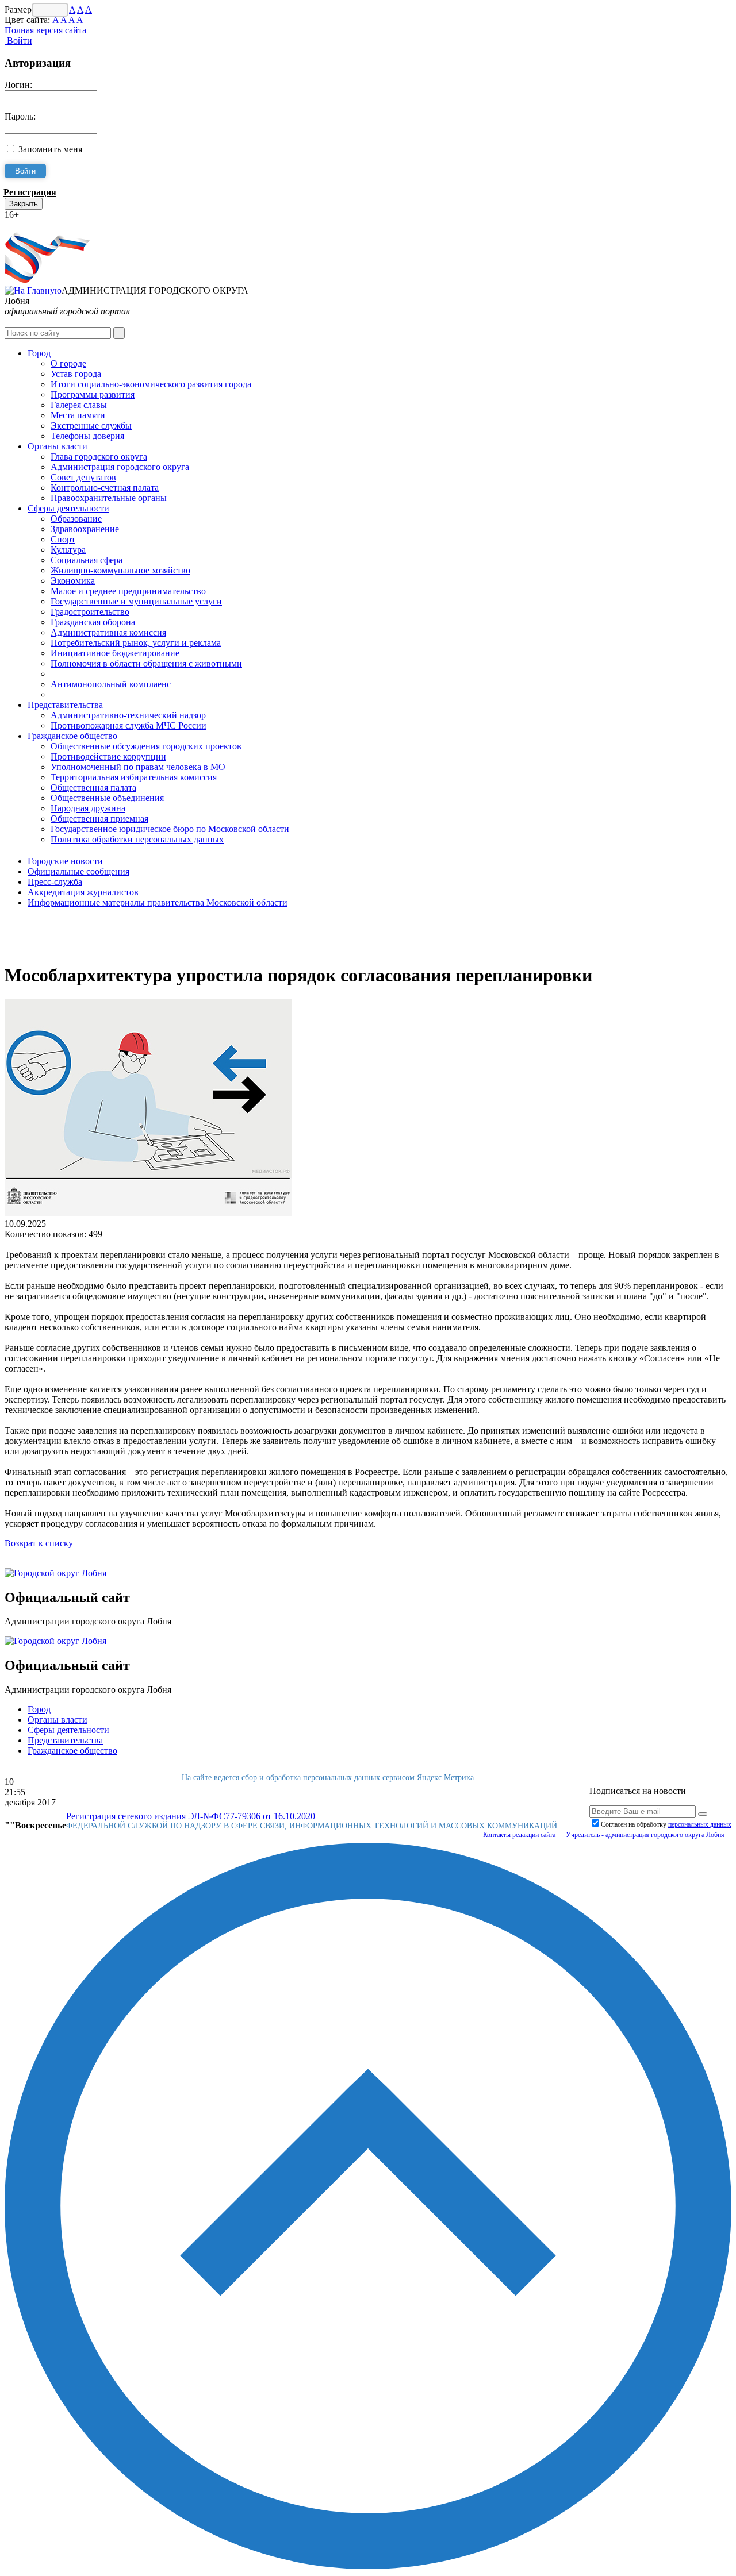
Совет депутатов (83, 477)
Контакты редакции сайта (519, 1835)
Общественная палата (93, 788)
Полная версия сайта (45, 30)
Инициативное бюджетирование (115, 653)
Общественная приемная (99, 819)
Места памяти (78, 415)
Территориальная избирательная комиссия (134, 777)
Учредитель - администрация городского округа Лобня (647, 1835)
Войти (18, 41)
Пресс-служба (55, 882)
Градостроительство (90, 612)
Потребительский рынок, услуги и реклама (136, 643)
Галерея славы (79, 405)
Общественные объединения (107, 798)
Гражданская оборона (93, 622)
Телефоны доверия (87, 436)
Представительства (65, 705)
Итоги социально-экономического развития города (151, 384)
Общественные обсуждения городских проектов (146, 746)
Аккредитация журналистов (83, 892)
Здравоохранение (85, 529)
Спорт (63, 539)
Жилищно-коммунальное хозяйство (120, 570)
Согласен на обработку (666, 1824)
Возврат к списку (39, 1543)
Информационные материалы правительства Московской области (158, 902)
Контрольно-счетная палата (105, 488)
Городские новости (65, 861)
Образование (76, 519)
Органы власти (57, 446)
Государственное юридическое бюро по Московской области (170, 829)
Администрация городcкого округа (120, 467)
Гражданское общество (72, 736)
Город (39, 353)
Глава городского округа (99, 457)
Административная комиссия (108, 632)
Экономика (73, 581)
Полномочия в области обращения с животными (146, 663)
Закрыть (24, 204)
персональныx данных (700, 1824)
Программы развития (93, 394)
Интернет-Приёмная (45, 225)
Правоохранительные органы (109, 498)
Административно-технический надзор (128, 715)
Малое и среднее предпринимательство (128, 591)
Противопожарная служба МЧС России (129, 725)
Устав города (76, 374)
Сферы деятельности (68, 508)
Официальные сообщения (78, 871)
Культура (68, 550)
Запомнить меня (50, 149)
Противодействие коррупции (108, 756)
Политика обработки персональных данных (137, 839)
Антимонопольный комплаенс (111, 684)
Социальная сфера (87, 560)
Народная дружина (88, 808)
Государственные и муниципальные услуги (136, 601)
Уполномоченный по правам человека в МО (138, 767)
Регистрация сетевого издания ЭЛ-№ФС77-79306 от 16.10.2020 (191, 1816)
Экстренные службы (91, 426)
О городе (68, 363)
